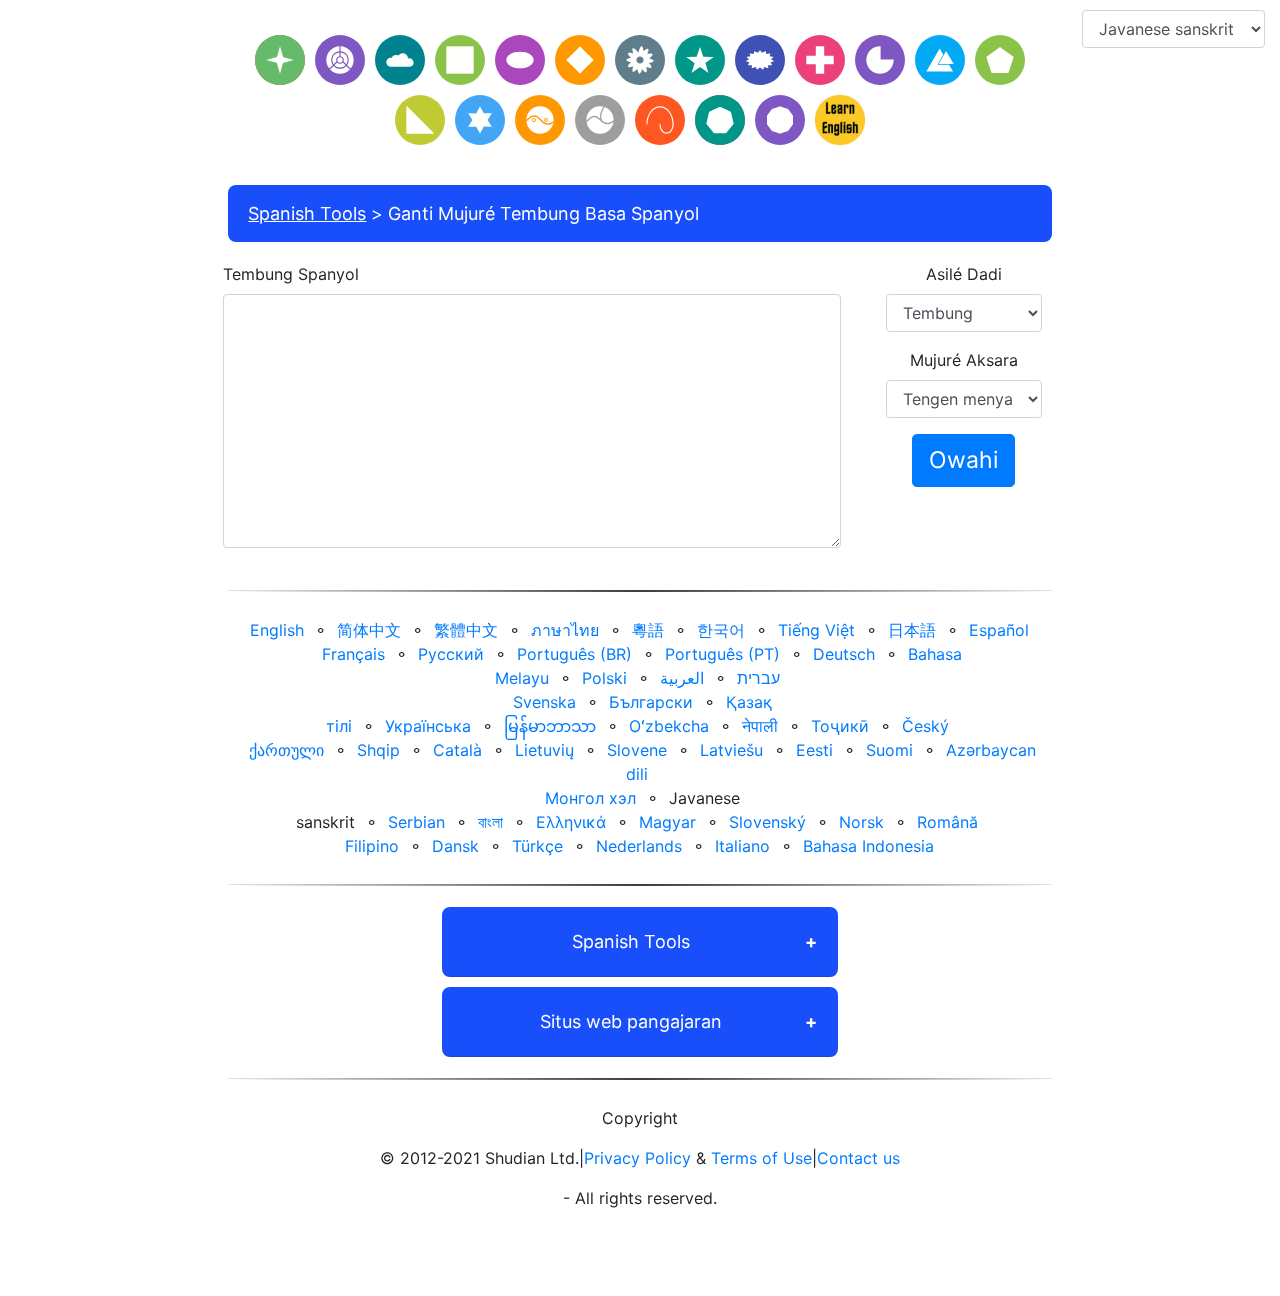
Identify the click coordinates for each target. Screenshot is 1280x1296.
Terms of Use (761, 1158)
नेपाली (760, 726)
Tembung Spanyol (291, 274)
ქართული (286, 750)
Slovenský (767, 822)
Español (999, 630)
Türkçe (537, 846)
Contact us (858, 1158)
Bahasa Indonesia (868, 846)
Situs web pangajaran (631, 1021)
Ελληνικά (571, 822)
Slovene (637, 750)
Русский (451, 654)
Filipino (372, 846)
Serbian (416, 822)
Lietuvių (544, 750)
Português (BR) (574, 654)
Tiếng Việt (816, 630)
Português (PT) (722, 654)
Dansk (455, 846)
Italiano (742, 846)
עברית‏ (758, 678)
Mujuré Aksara (964, 360)
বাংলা (490, 822)
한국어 (721, 630)
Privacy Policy (637, 1158)
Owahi (963, 460)
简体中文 (369, 630)
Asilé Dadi (964, 274)
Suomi (889, 750)
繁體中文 (466, 630)
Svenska (544, 702)
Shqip (378, 750)
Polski (604, 678)
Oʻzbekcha (669, 726)
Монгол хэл (590, 798)
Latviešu (731, 750)
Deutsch (844, 654)
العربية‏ (682, 678)
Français (353, 654)
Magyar (667, 822)
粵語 (648, 630)
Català (457, 750)
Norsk (861, 822)
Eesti (814, 750)
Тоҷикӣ (840, 726)
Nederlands (639, 846)
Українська (428, 726)
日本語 (912, 630)
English (277, 630)
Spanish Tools (307, 213)
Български (651, 702)
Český (925, 726)
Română (947, 822)
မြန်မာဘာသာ (550, 726)
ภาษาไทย (565, 630)
